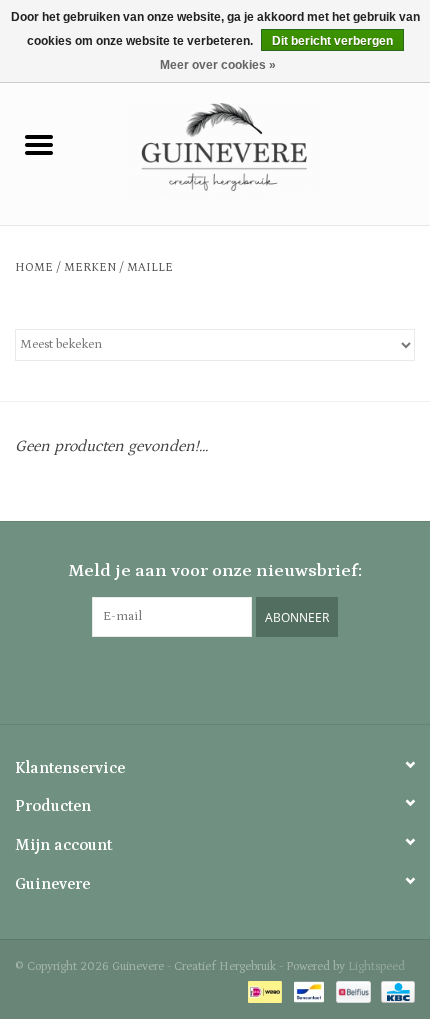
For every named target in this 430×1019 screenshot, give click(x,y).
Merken (90, 267)
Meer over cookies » (218, 65)
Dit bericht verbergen (332, 41)
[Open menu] (39, 144)
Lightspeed (376, 966)
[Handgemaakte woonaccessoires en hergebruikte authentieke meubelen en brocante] (254, 148)
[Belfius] (351, 991)
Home (34, 267)
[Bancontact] (307, 991)
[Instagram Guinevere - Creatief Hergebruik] (215, 678)
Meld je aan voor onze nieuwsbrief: (215, 571)
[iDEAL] (263, 991)
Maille (150, 267)
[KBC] (394, 991)
